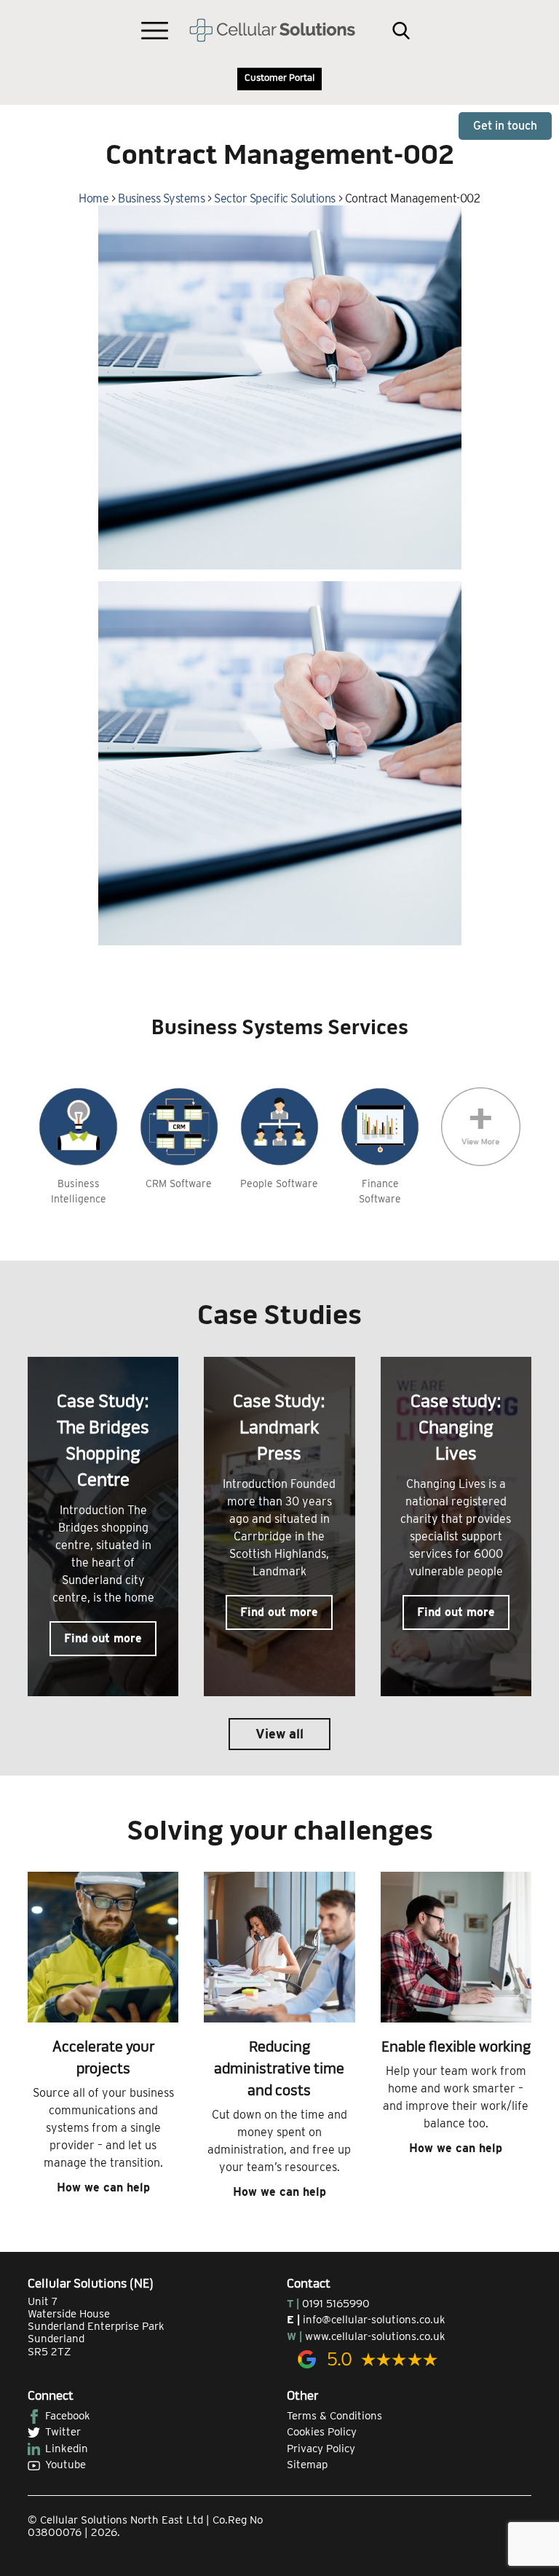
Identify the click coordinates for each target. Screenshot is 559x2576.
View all (279, 1734)
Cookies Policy (322, 2432)
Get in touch (505, 126)
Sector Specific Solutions (275, 198)
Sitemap (307, 2465)
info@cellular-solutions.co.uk (374, 2320)
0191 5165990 (336, 2304)
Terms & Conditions (334, 2416)
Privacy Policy (321, 2449)
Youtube (66, 2465)
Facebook (68, 2416)
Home (94, 198)
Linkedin (67, 2449)
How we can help (103, 2187)
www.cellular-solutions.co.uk (375, 2336)
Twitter (63, 2432)
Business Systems (161, 198)
